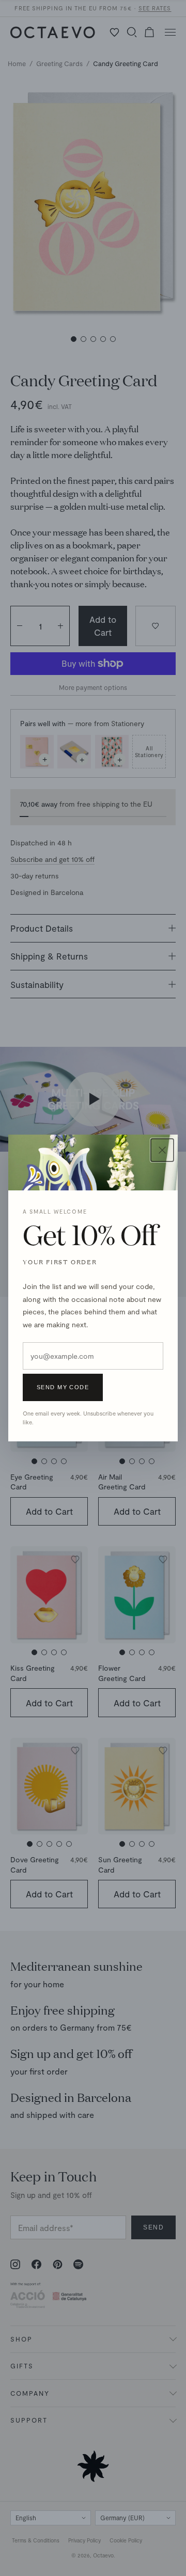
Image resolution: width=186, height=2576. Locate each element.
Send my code (63, 1387)
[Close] (162, 1150)
